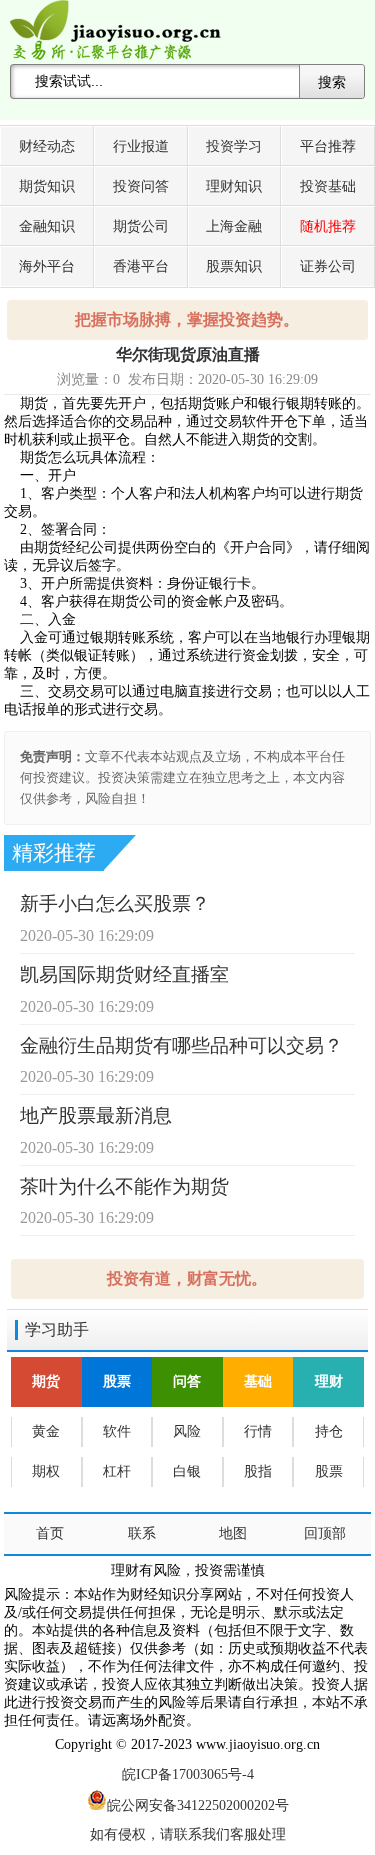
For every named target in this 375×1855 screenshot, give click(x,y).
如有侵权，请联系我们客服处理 (188, 1834)
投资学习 (234, 146)
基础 (258, 1381)
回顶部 (325, 1533)
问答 (187, 1381)
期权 (46, 1471)
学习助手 (57, 1329)
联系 (142, 1533)
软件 (117, 1431)
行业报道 (141, 146)
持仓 (329, 1431)
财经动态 (47, 146)
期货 (46, 1381)
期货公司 (141, 226)
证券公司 (328, 266)
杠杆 (117, 1471)
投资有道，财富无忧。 (187, 1278)
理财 (329, 1381)
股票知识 (234, 266)
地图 (233, 1533)
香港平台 (141, 266)
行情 (258, 1431)
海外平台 (47, 266)
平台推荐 (328, 146)
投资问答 (141, 186)
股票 (117, 1381)
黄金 (46, 1431)
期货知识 (47, 186)
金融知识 (47, 226)
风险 (187, 1431)
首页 (50, 1533)
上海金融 (234, 226)
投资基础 (328, 186)
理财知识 (234, 186)
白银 (187, 1471)
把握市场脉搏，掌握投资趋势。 (187, 319)
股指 (258, 1471)
